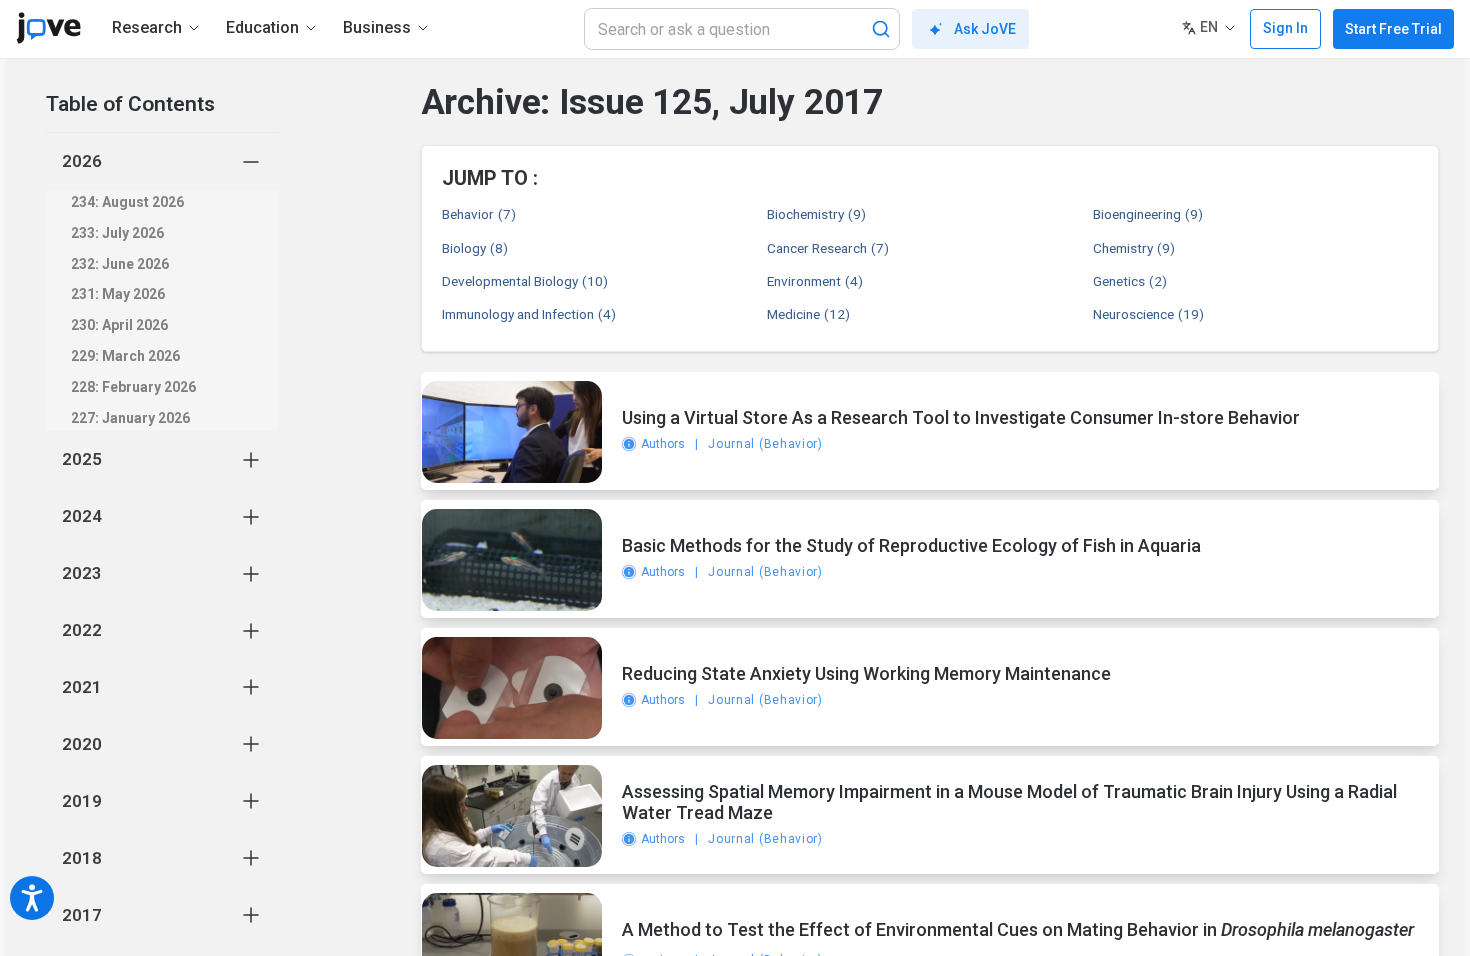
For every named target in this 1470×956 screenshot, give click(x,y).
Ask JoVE (985, 29)
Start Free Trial (1393, 29)
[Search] (881, 29)
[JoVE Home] (48, 28)
